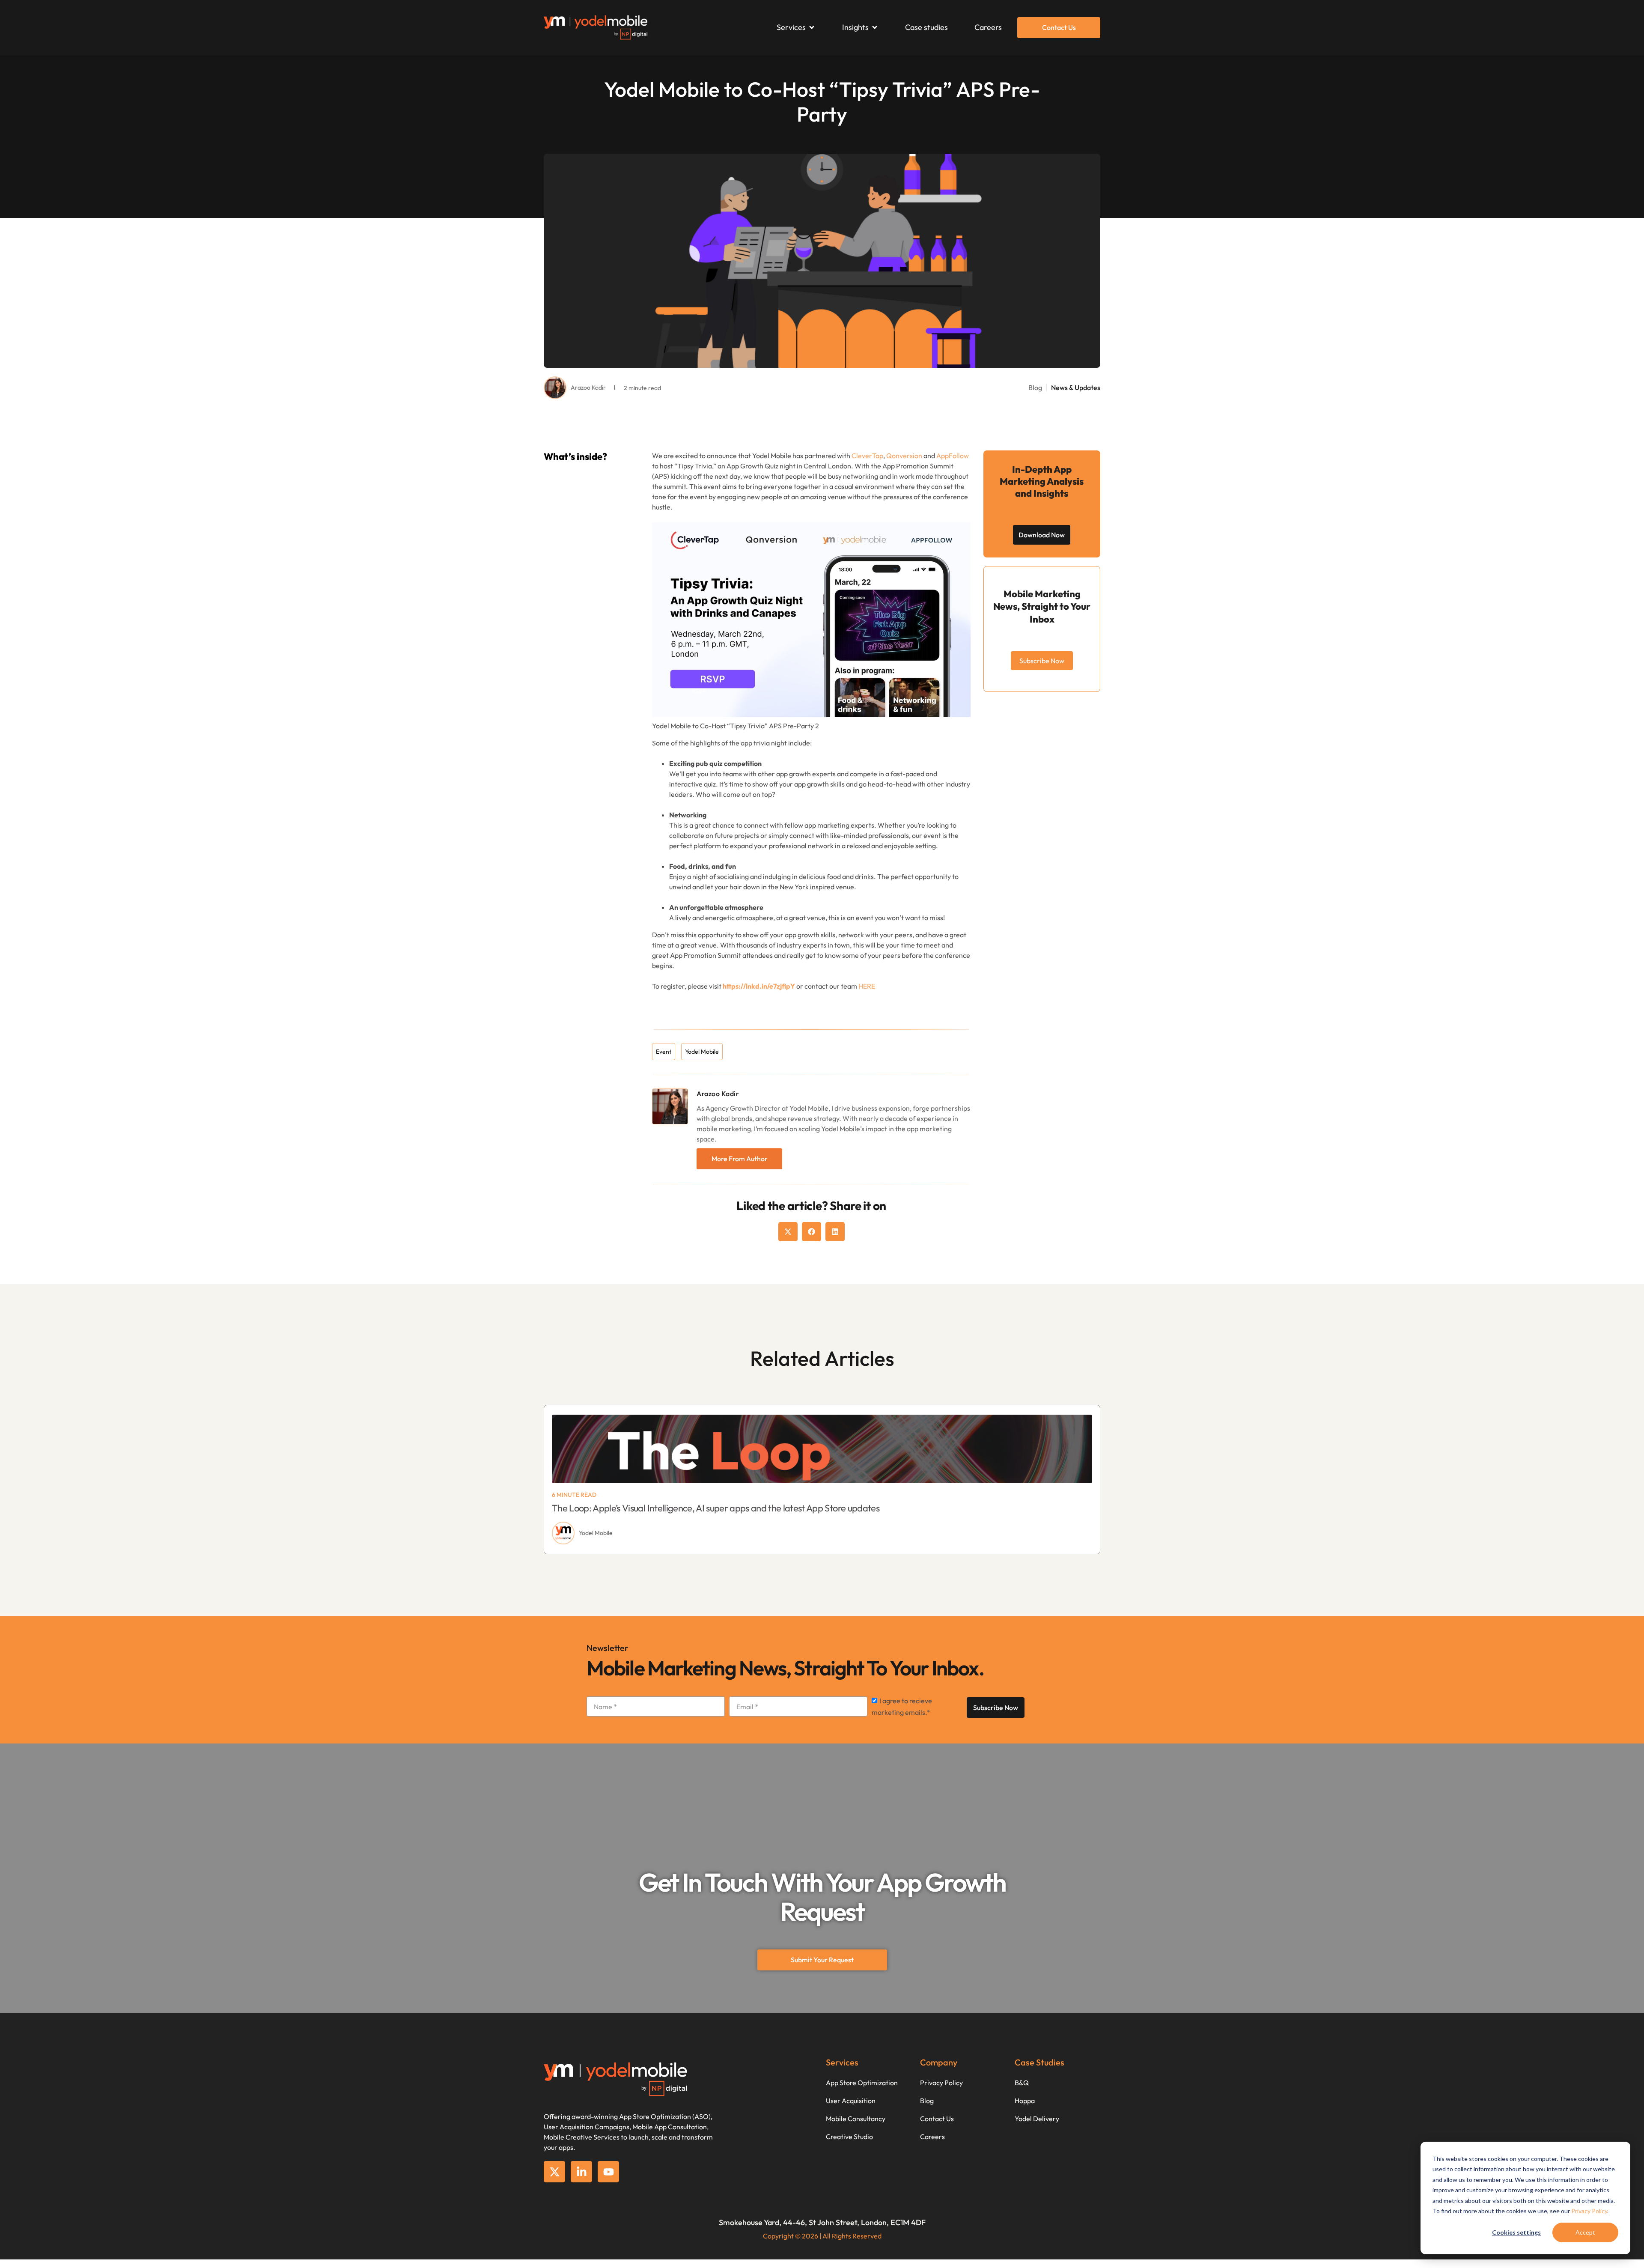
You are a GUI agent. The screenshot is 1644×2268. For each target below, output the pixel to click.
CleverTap (867, 456)
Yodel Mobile (702, 1052)
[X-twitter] (554, 2172)
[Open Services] (812, 27)
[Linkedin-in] (581, 2172)
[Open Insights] (875, 27)
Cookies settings (1516, 2232)
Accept (1585, 2232)
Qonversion (904, 456)
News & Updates (1076, 387)
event (664, 1052)
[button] (788, 1232)
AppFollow (953, 456)
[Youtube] (608, 2172)
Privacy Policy (1589, 2211)
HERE (867, 986)
